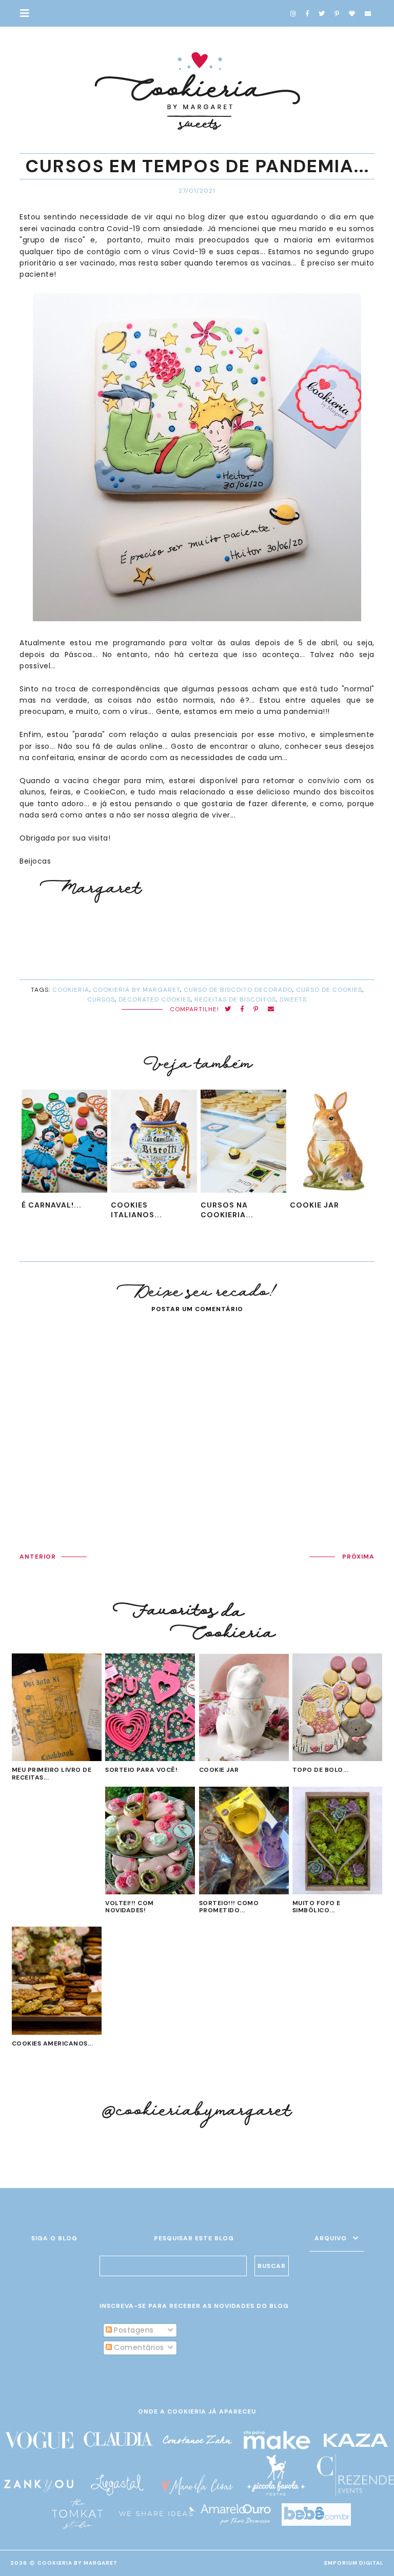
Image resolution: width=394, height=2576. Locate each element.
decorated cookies (155, 999)
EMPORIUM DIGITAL (354, 2563)
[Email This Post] (271, 1009)
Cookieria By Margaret (77, 2563)
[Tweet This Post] (228, 1009)
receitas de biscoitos (235, 999)
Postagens (133, 2330)
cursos (101, 999)
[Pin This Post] (256, 1009)
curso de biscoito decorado (238, 990)
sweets (293, 999)
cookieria (71, 990)
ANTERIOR (38, 1557)
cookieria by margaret (136, 990)
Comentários (138, 2347)
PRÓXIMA (358, 1557)
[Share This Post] (242, 1009)
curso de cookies (329, 990)
